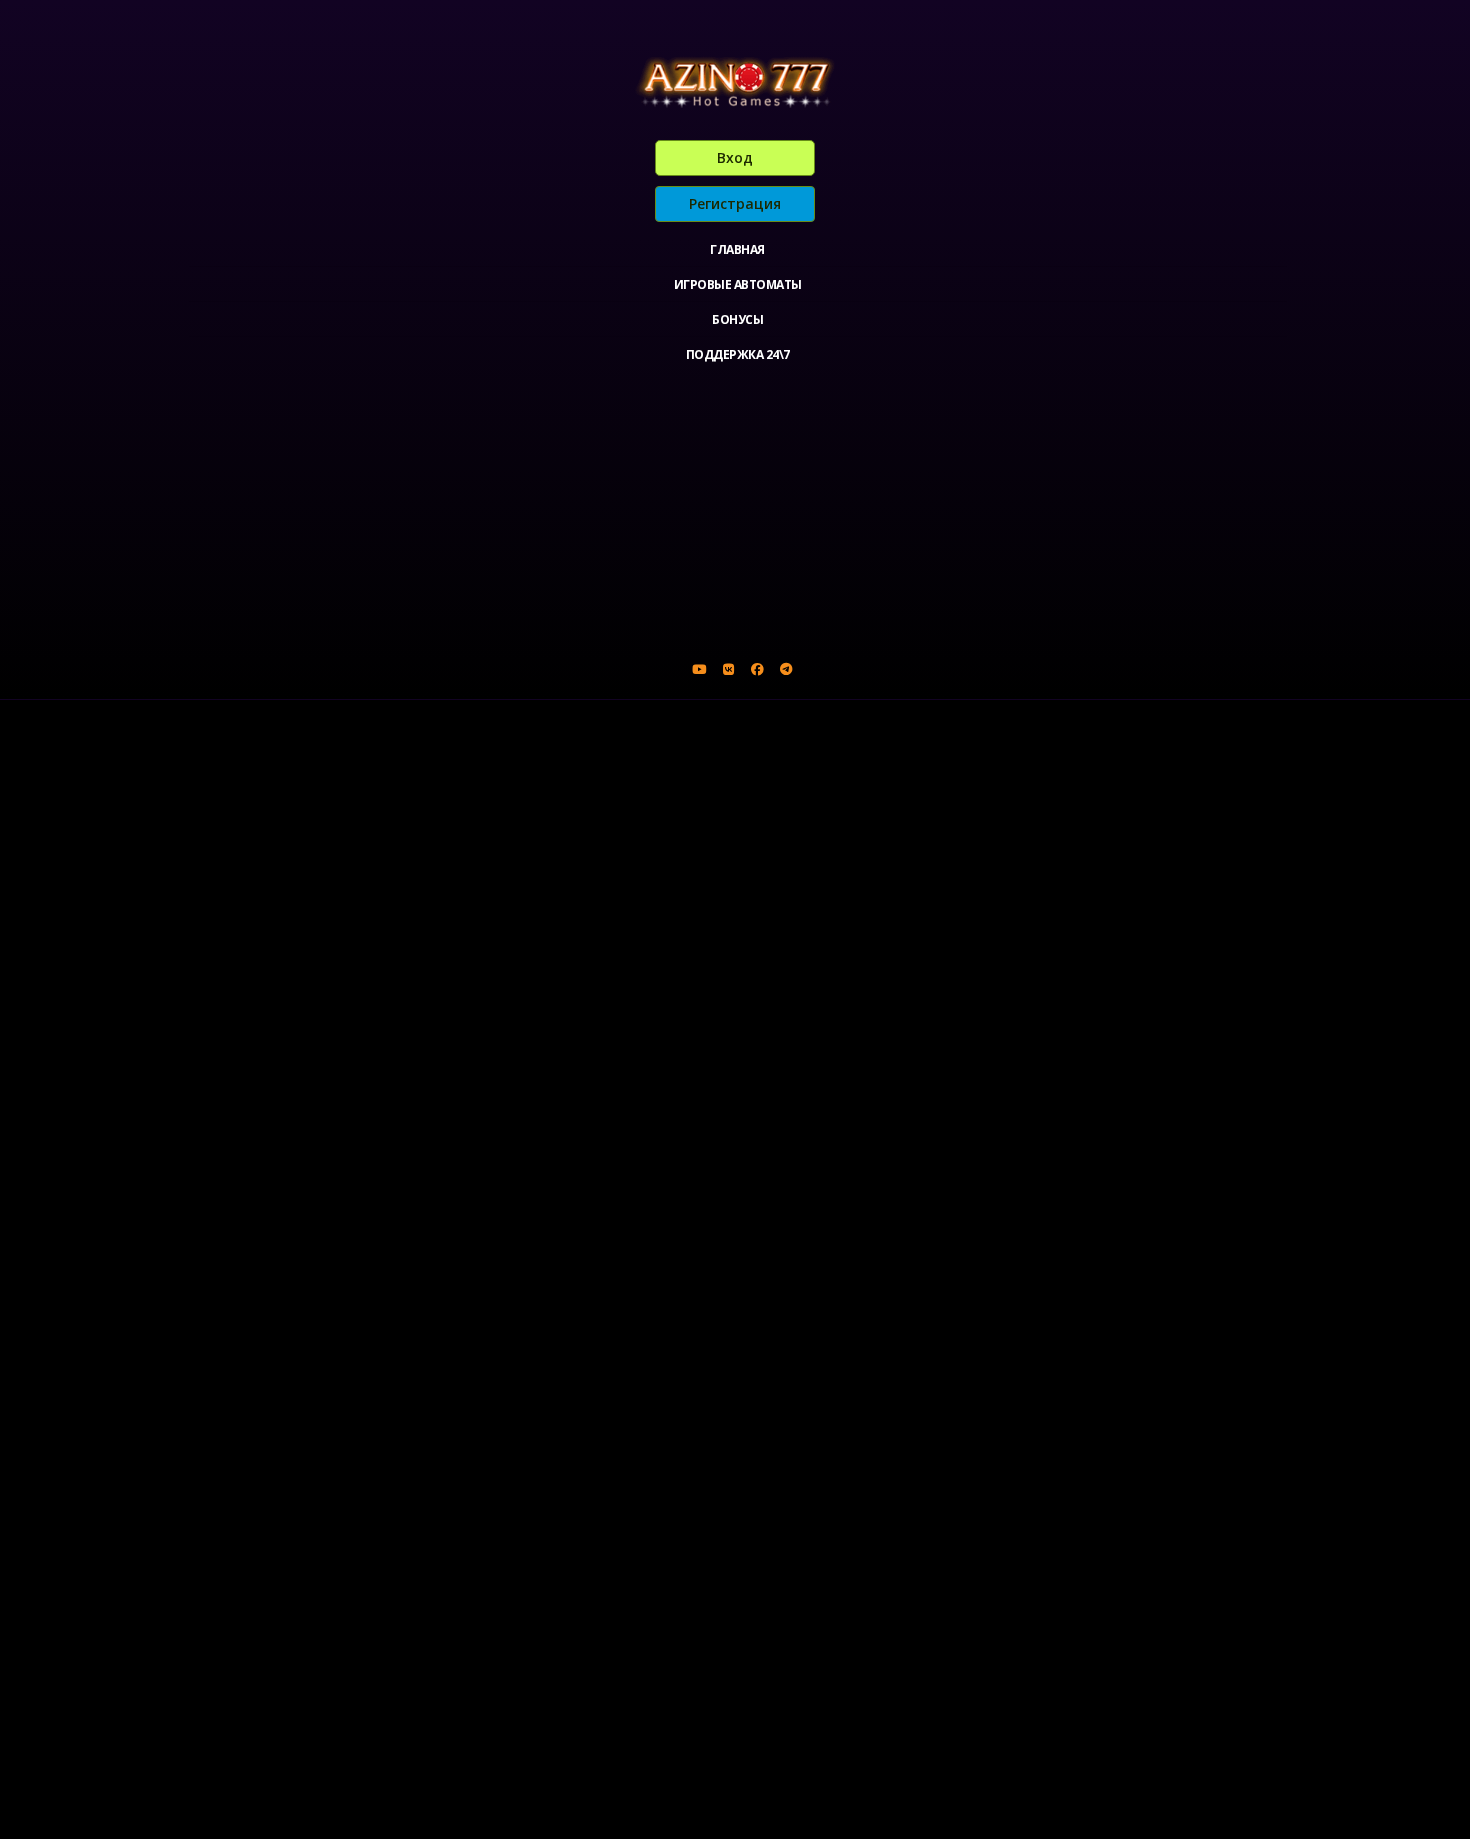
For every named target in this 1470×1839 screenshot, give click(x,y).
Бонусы (737, 319)
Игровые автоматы (738, 284)
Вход (735, 157)
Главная (737, 249)
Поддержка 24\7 (738, 354)
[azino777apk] (786, 669)
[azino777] (728, 669)
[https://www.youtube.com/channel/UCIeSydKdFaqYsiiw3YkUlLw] (699, 669)
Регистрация (735, 203)
